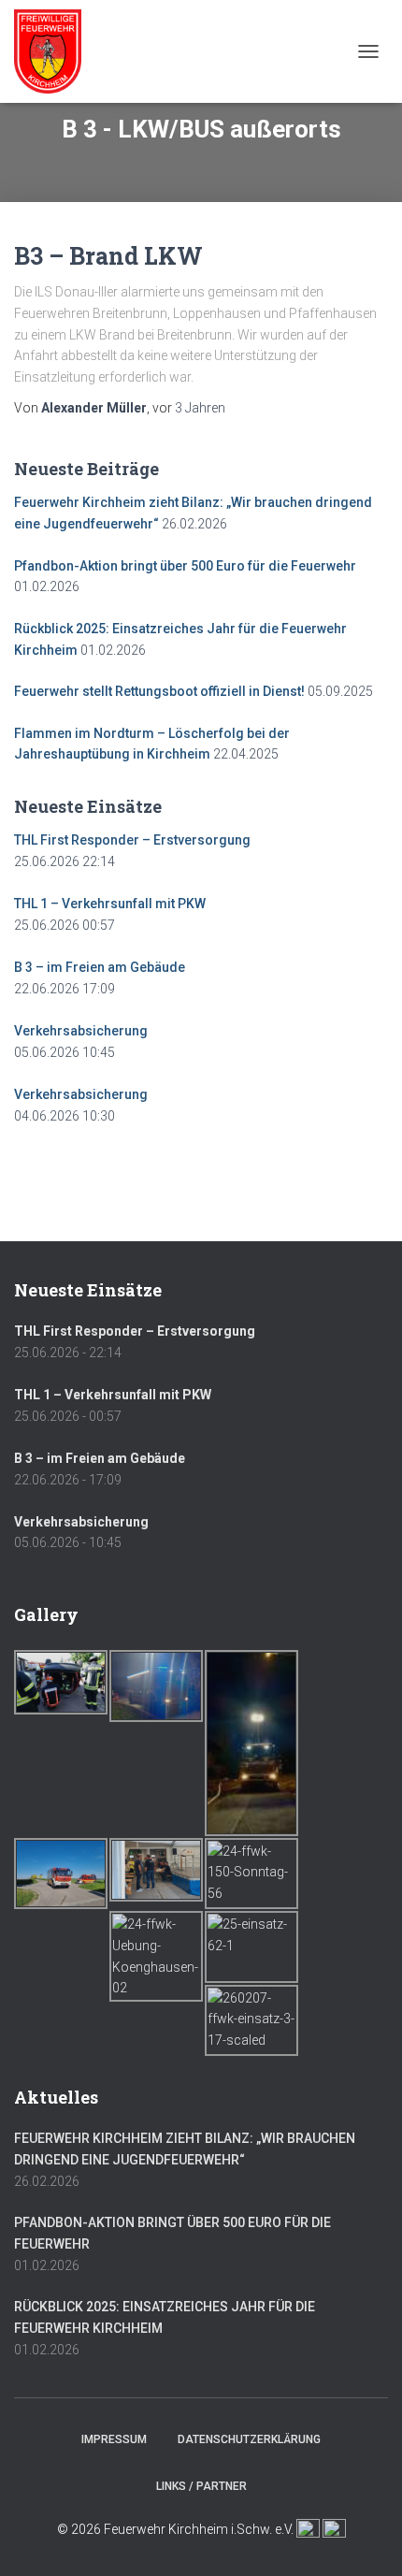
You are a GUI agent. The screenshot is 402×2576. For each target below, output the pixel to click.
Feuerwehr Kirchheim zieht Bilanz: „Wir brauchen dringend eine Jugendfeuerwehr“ (185, 2149)
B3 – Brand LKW (108, 256)
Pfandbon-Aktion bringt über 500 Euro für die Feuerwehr (185, 566)
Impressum (114, 2439)
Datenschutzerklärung (249, 2439)
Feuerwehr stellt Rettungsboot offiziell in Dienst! (159, 691)
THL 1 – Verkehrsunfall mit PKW (110, 904)
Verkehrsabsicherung (81, 1031)
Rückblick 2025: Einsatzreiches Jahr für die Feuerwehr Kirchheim (165, 2317)
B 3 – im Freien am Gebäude (100, 967)
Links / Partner (201, 2486)
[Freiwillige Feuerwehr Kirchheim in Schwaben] (55, 51)
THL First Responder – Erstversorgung (132, 840)
